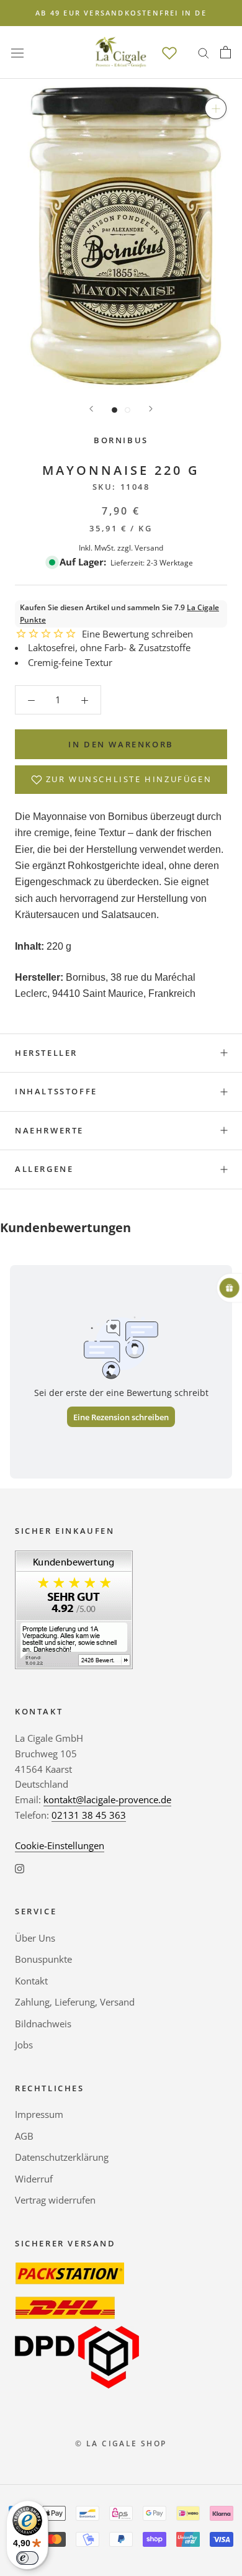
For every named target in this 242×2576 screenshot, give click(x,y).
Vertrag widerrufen (55, 2200)
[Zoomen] (216, 108)
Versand (149, 548)
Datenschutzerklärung (62, 2157)
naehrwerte (49, 1130)
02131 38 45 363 (89, 1815)
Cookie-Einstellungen (60, 1845)
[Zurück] (91, 409)
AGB (24, 2136)
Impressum (39, 2114)
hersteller (46, 1053)
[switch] (27, 2558)
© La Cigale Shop (121, 2443)
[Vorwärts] (151, 409)
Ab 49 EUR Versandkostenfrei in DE (121, 13)
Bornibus (121, 440)
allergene (44, 1169)
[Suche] (204, 52)
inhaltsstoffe (56, 1091)
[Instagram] (20, 1867)
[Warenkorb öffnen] (226, 52)
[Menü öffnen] (17, 52)
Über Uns (35, 1938)
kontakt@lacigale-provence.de (107, 1799)
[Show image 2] (128, 410)
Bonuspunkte (43, 1959)
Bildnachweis (43, 2024)
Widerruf (34, 2179)
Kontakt (31, 1981)
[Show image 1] (114, 410)
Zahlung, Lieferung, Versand (75, 2002)
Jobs (24, 2045)
